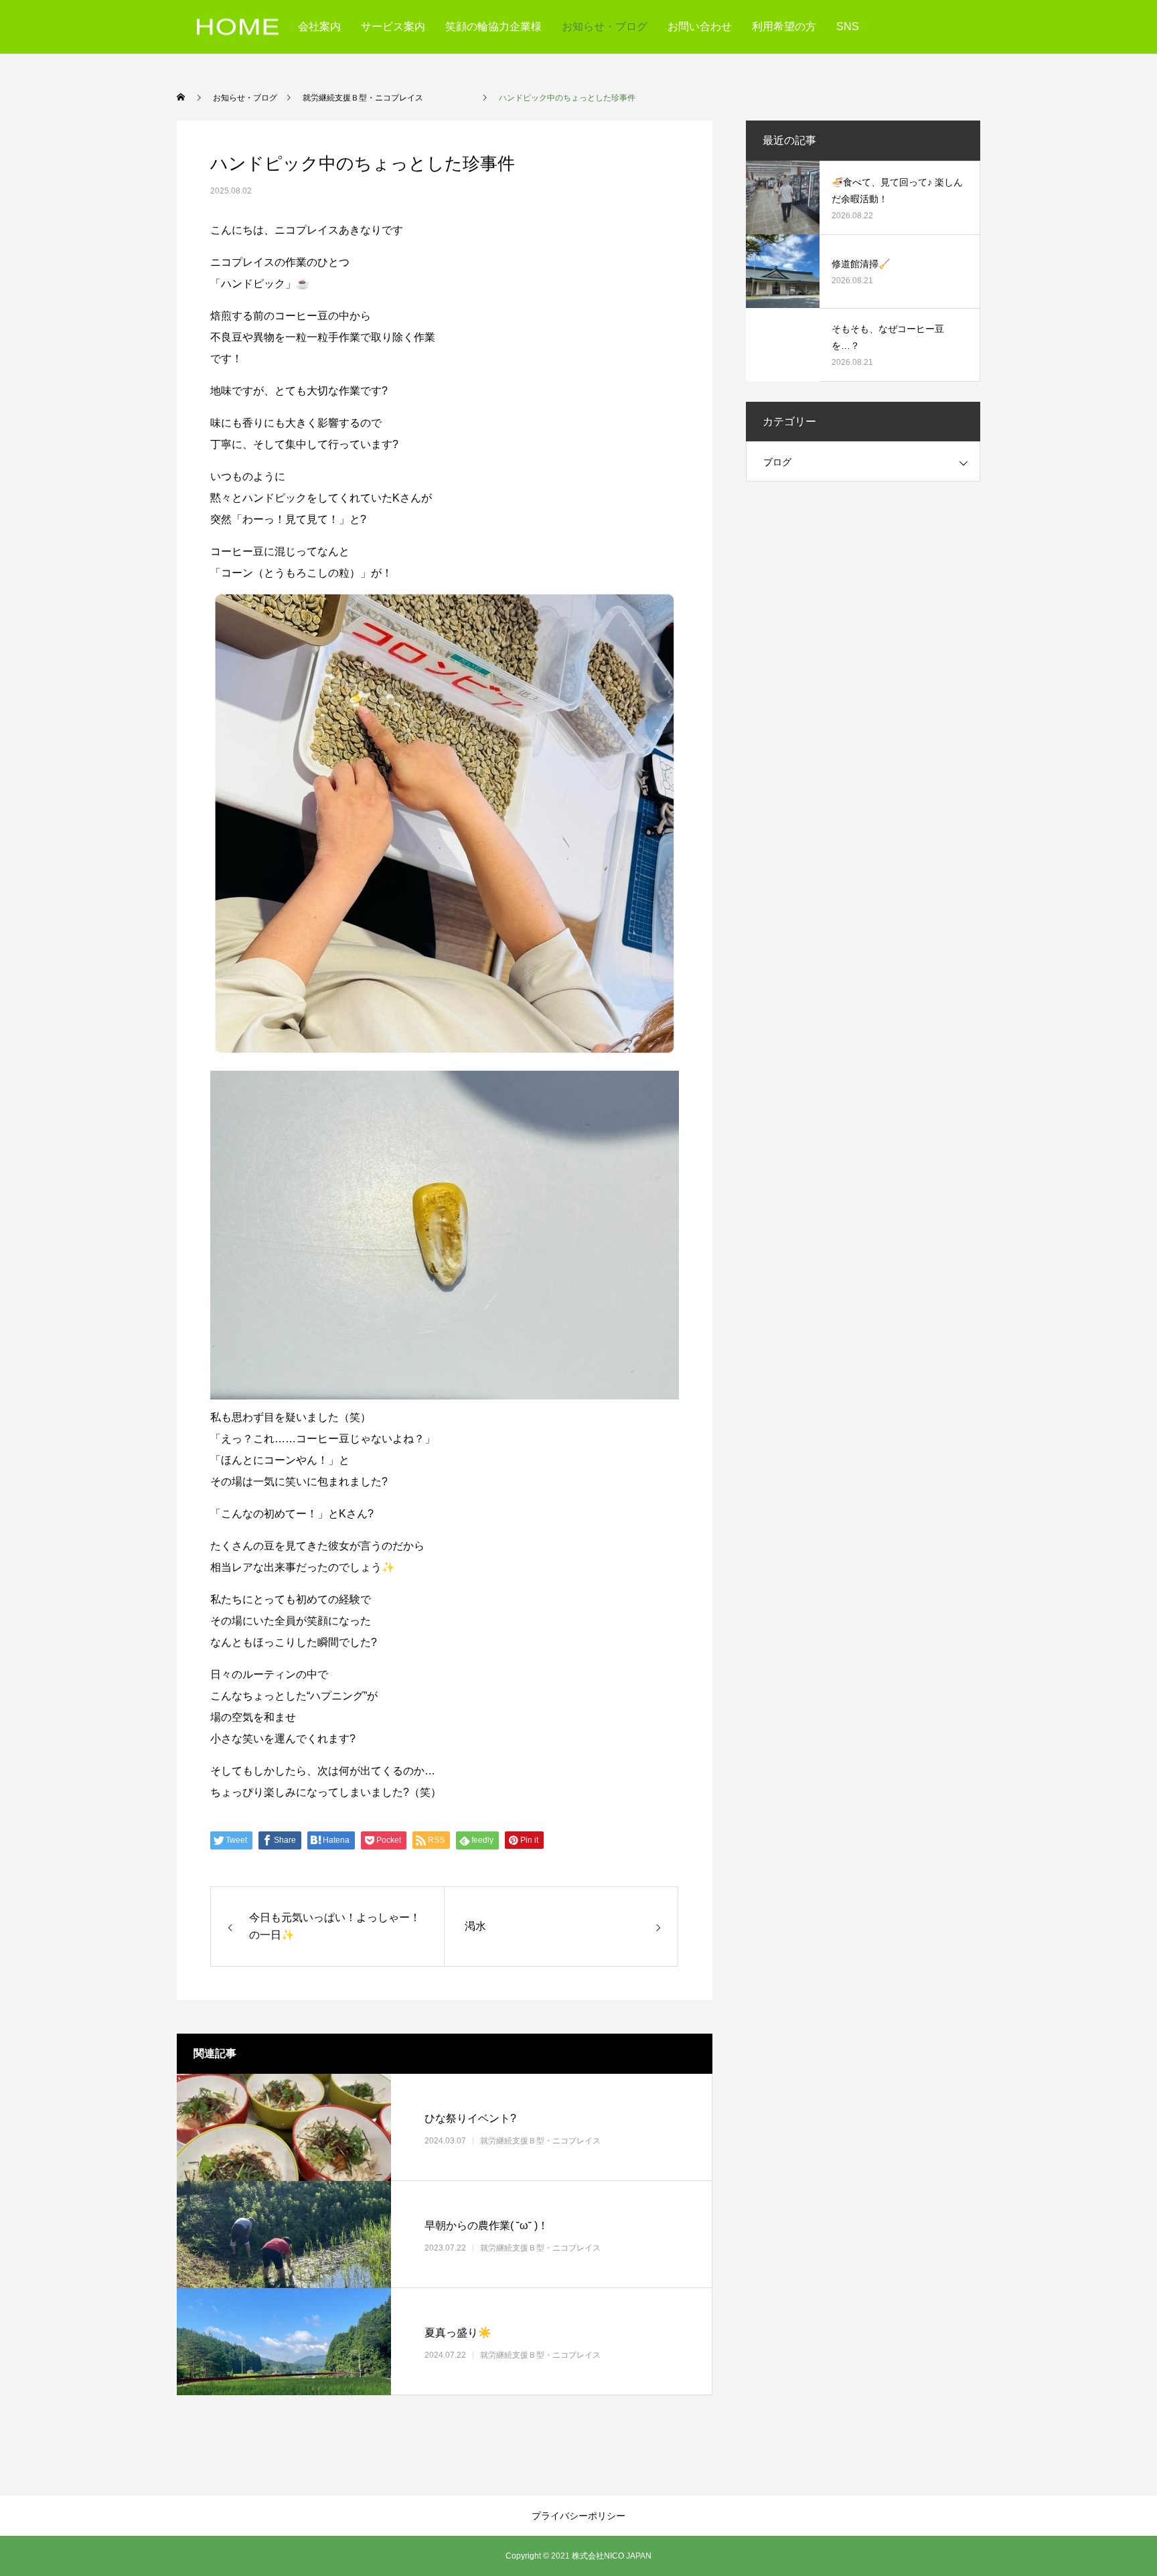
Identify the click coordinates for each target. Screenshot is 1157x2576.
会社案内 (319, 26)
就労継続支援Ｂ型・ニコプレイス (564, 2141)
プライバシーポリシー (578, 2516)
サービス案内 (393, 26)
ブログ (777, 462)
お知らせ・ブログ (605, 26)
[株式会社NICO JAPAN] (238, 27)
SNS (848, 26)
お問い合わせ (700, 26)
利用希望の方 (784, 26)
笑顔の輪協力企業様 (493, 26)
